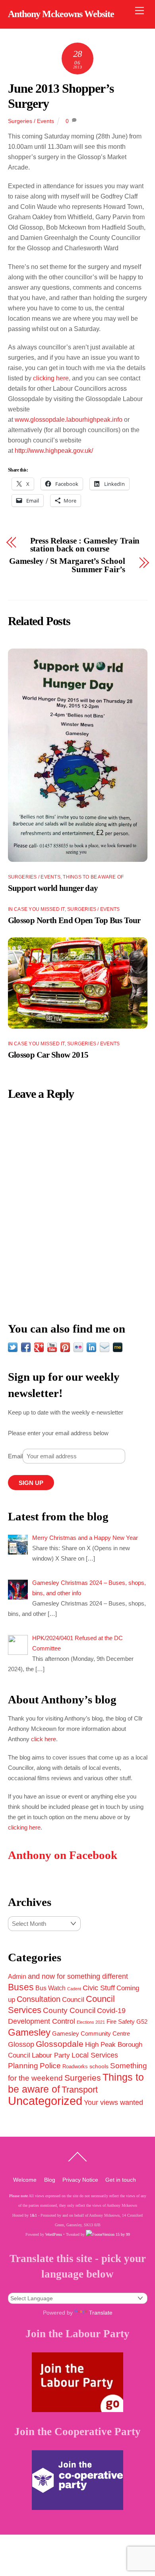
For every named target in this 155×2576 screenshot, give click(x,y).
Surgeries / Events (31, 121)
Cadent (74, 1989)
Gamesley (29, 2032)
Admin (17, 1976)
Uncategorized (45, 2101)
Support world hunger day (53, 888)
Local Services (95, 2055)
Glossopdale (60, 2044)
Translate (101, 2313)
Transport (80, 2090)
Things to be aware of (93, 877)
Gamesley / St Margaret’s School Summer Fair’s (67, 565)
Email (15, 1456)
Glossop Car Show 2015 (48, 1055)
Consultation (39, 1999)
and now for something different (78, 1976)
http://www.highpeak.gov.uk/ (54, 451)
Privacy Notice (80, 2180)
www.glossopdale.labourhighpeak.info (69, 420)
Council (73, 1999)
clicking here (51, 378)
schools (99, 2066)
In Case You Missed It (36, 909)
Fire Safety (121, 2022)
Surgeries (83, 2078)
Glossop (21, 2044)
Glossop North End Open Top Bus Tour (74, 920)
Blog (50, 2180)
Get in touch (121, 2180)
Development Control (42, 2021)
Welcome (25, 2180)
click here (44, 1739)
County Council (69, 2010)
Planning (23, 2066)
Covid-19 (111, 2011)
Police (50, 2066)
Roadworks (75, 2067)
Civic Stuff (99, 1988)
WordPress (54, 2234)
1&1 (33, 2215)
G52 (142, 2022)
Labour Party (51, 2055)
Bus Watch (50, 1988)
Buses (21, 1987)
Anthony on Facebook (63, 1855)
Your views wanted (113, 2102)
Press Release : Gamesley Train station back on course (85, 545)
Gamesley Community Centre (91, 2034)
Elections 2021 (91, 2022)
